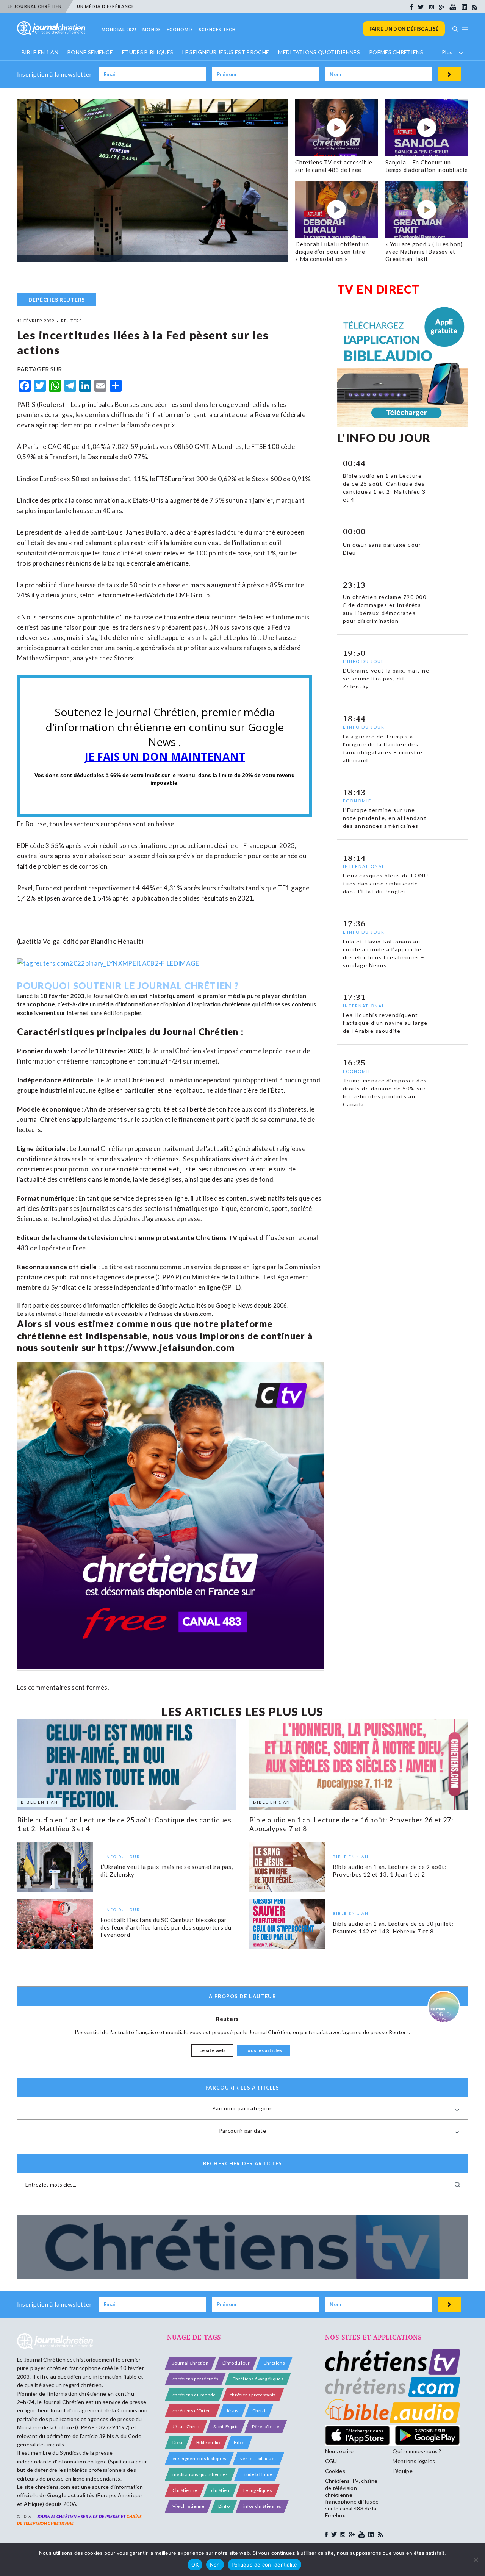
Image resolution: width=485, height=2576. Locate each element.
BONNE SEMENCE (90, 52)
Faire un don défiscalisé (404, 29)
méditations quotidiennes (200, 2474)
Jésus (232, 2411)
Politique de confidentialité (264, 2565)
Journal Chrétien (115, 996)
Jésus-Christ (186, 2427)
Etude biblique (257, 2474)
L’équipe (403, 2471)
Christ (259, 2411)
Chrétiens (274, 2363)
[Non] (476, 2560)
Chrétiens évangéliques (258, 2379)
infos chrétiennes (262, 2506)
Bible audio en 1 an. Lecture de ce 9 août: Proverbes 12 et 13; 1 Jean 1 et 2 (390, 1871)
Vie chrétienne (188, 2506)
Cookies (335, 2471)
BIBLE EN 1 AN (40, 52)
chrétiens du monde (194, 2395)
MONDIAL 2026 (119, 29)
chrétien (220, 2490)
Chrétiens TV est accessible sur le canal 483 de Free (334, 166)
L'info (224, 2506)
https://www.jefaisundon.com (166, 1347)
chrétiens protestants (253, 2395)
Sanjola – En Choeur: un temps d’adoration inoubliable (427, 166)
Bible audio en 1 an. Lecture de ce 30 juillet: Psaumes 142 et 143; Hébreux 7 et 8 (393, 1927)
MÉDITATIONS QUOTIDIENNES (319, 52)
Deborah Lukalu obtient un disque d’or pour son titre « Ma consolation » (332, 251)
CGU (331, 2461)
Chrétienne (185, 2490)
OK (195, 2565)
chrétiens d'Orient (192, 2411)
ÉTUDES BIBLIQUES (148, 52)
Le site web (212, 2050)
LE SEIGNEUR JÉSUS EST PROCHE (226, 52)
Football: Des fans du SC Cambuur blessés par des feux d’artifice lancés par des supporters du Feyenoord (166, 1928)
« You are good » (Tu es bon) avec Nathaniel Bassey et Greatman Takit (424, 251)
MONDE (152, 29)
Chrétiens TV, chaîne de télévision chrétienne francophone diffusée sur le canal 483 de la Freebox (352, 2498)
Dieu (177, 2442)
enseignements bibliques (199, 2458)
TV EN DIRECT (379, 289)
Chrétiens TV (216, 1238)
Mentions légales (414, 2461)
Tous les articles (263, 2050)
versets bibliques (258, 2458)
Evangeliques (258, 2490)
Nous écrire (339, 2451)
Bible (239, 2442)
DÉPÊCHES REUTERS (57, 300)
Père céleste (266, 2427)
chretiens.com (193, 1313)
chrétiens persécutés (195, 2379)
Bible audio (208, 2442)
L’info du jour (236, 2363)
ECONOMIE (180, 29)
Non (215, 2565)
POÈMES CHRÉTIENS (396, 52)
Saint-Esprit (226, 2427)
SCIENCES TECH (217, 29)
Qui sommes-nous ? (417, 2451)
